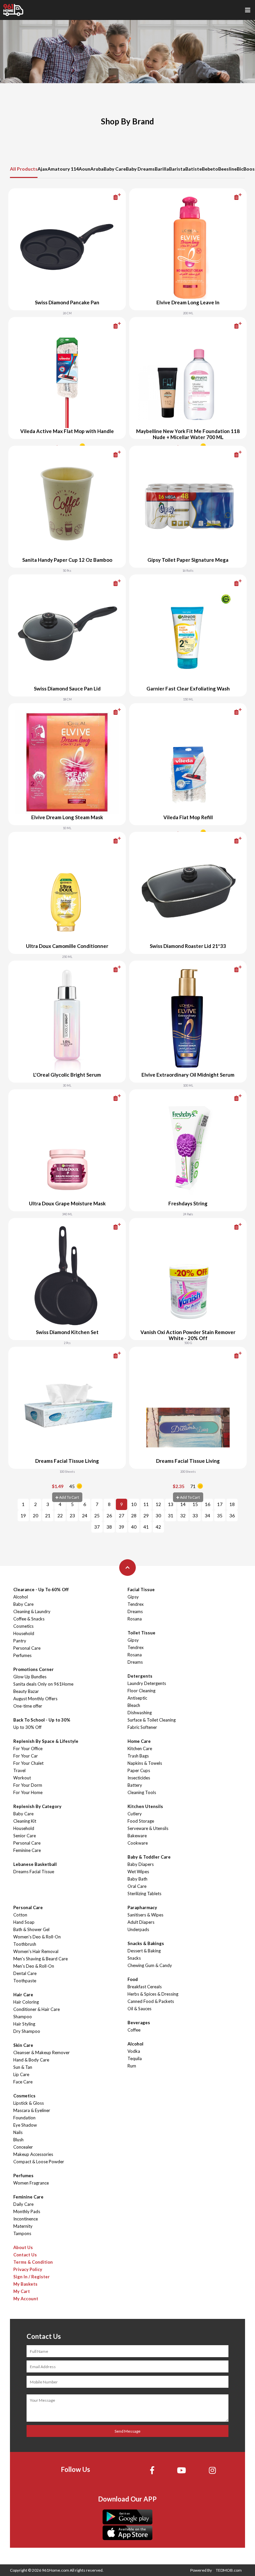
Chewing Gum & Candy (150, 1965)
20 (36, 1515)
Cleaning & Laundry (32, 1611)
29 (146, 1515)
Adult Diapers (141, 1922)
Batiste (194, 169)
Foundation (24, 2118)
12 (158, 1504)
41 (146, 1527)
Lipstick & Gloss (29, 2103)
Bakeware (137, 1836)
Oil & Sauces (139, 2009)
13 (171, 1504)
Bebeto (210, 169)
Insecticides (139, 1778)
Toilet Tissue (141, 1633)
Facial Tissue (141, 1590)
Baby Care (115, 169)
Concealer (23, 2147)
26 (109, 1515)
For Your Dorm (28, 1785)
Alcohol (21, 1597)
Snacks (134, 1958)
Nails (18, 2132)
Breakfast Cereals (145, 1987)
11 (146, 1504)
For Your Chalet (28, 1763)
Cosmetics (23, 1626)
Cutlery (135, 1814)
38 (109, 1527)
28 (134, 1515)
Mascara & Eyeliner (32, 2110)
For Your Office (28, 1748)
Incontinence (26, 2219)
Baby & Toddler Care (149, 1857)
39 (122, 1527)
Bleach (134, 1705)
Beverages (139, 2023)
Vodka (134, 2051)
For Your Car (26, 1756)
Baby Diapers (141, 1864)
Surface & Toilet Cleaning (152, 1720)
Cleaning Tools (142, 1792)
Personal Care (27, 1648)
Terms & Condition (33, 2262)
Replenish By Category (37, 1806)
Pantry (20, 1641)
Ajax (42, 169)
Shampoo (23, 2017)
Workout (22, 1778)
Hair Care (23, 1995)
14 (183, 1504)
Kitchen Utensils (145, 1806)
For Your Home (28, 1792)
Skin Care (23, 2045)
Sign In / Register (32, 2277)
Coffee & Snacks (29, 1619)
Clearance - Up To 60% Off (41, 1590)
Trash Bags (138, 1756)
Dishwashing (140, 1713)
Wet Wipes (138, 1872)
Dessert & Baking (144, 1951)
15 (195, 1504)
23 (72, 1515)
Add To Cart (69, 1497)
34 (208, 1515)
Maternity (23, 2226)
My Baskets (25, 2284)
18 (232, 1504)
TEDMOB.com (229, 2570)
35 (220, 1515)
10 (134, 1504)
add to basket (106, 197)
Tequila (135, 2058)
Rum (132, 2066)
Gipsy (133, 1597)
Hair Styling (24, 2024)
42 (158, 1527)
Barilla (162, 169)
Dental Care (25, 1973)
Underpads (138, 1929)
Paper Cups (139, 1770)
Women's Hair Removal (36, 1951)
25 (97, 1515)
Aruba (97, 169)
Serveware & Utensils (148, 1828)
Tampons (22, 2233)
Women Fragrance (31, 2183)
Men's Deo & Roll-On (34, 1966)
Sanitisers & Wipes (145, 1915)
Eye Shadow (25, 2125)
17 (220, 1504)
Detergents (140, 1676)
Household (24, 1633)
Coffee (134, 2030)
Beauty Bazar (26, 1691)
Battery (135, 1785)
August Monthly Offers (35, 1699)
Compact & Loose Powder (39, 2162)
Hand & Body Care (31, 2060)
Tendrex (136, 1604)
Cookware (138, 1843)
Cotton (20, 1915)
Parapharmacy (142, 1907)
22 (60, 1515)
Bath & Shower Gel (31, 1929)
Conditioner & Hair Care (37, 2009)
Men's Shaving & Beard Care (41, 1959)
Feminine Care (27, 1850)
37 (97, 1527)
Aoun (85, 169)
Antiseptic (137, 1698)
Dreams (135, 1611)
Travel (19, 1770)
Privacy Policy (28, 2269)
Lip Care (21, 2074)
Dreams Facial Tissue (34, 1872)
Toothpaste (25, 1981)
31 (171, 1515)
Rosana (135, 1619)
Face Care (23, 2082)
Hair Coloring (26, 2002)
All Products (24, 169)
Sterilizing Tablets (144, 1894)
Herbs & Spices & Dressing (153, 1994)
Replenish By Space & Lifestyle (46, 1741)
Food (133, 1979)
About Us (23, 2247)
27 (122, 1515)
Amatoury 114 (63, 169)
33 (195, 1515)
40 (134, 1527)
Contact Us (25, 2255)
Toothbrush (25, 1944)
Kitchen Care (140, 1748)
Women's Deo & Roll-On (37, 1937)
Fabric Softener (142, 1727)
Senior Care (25, 1836)
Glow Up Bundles (30, 1677)
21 (48, 1515)
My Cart (22, 2291)
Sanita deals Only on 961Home (43, 1684)
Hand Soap (24, 1922)
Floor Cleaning (141, 1691)
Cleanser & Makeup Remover (42, 2052)
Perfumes (22, 1655)
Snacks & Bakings (146, 1943)
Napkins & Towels (145, 1763)
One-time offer (28, 1706)
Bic (240, 169)
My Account (26, 2299)
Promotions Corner (34, 1669)
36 (232, 1515)
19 (23, 1515)
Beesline (227, 169)
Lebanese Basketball (35, 1864)
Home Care (139, 1741)
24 (85, 1515)
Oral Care (137, 1886)
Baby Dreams (140, 169)
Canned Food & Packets (151, 2001)
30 (158, 1515)
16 (208, 1504)
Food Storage (141, 1821)
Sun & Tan (23, 2067)
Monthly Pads (27, 2211)
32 (183, 1515)
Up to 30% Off (27, 1727)
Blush (18, 2140)
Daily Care (23, 2204)
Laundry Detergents (147, 1683)
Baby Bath (137, 1879)
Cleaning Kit (25, 1821)
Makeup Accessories (33, 2154)
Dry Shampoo (27, 2031)
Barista (177, 169)
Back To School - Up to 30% (42, 1720)
